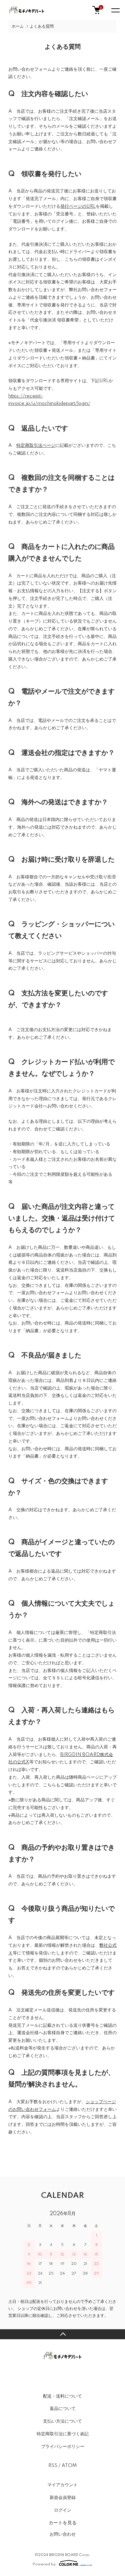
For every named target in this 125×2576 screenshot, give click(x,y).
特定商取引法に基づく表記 (63, 2434)
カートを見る (63, 2522)
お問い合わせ (63, 2534)
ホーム (18, 27)
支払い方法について (62, 2421)
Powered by (44, 2564)
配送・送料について (62, 2396)
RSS (53, 2466)
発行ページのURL (78, 206)
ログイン (63, 2510)
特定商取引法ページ (36, 446)
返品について (63, 2409)
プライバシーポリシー (63, 2447)
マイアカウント (62, 2485)
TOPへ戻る (62, 2334)
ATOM (69, 2466)
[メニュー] (115, 10)
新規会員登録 (63, 2498)
